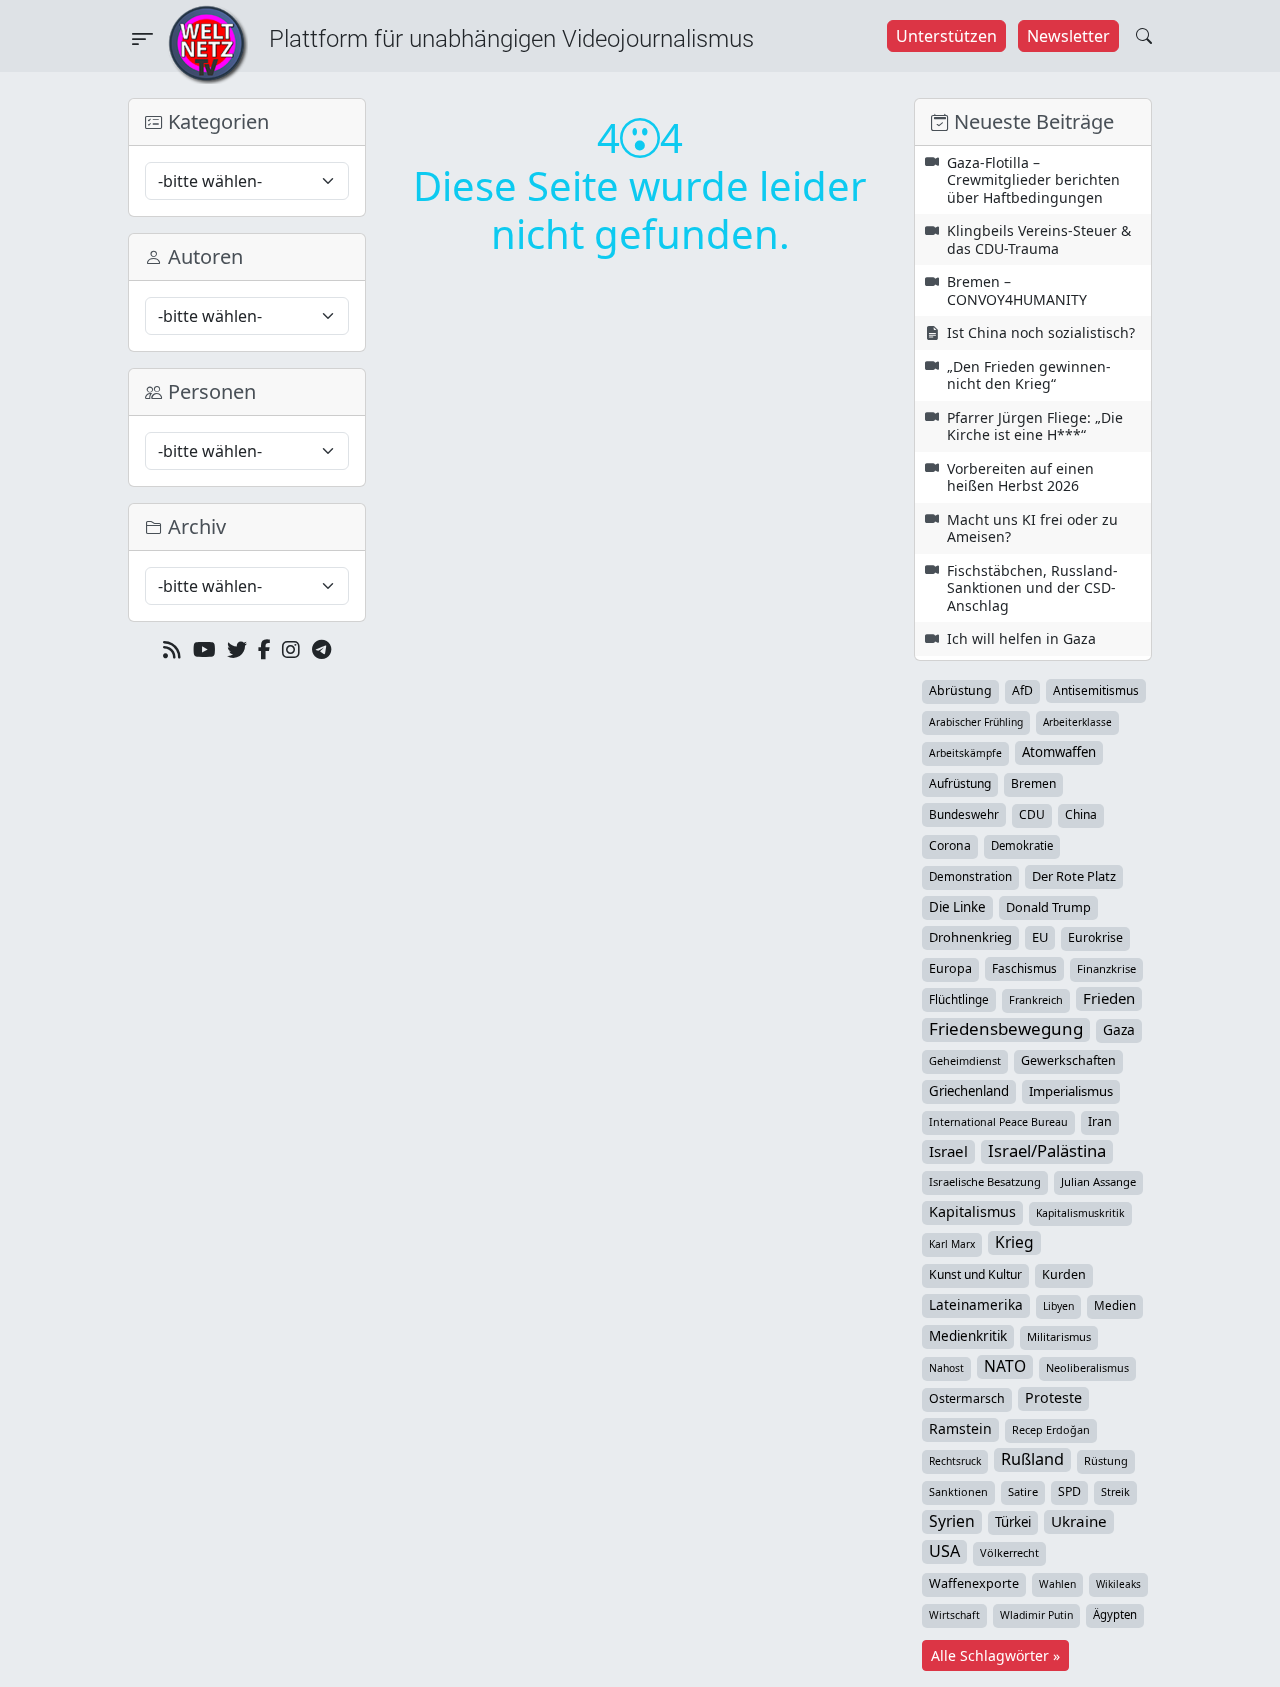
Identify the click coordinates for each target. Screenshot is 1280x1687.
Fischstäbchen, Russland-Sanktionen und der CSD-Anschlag (1032, 588)
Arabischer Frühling (976, 722)
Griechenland (969, 1091)
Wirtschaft (954, 1615)
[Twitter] (237, 650)
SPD (1069, 1491)
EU (1040, 937)
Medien (1115, 1305)
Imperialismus (1071, 1091)
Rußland (1032, 1459)
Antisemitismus (1096, 690)
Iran (1100, 1121)
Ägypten (1115, 1614)
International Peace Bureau (998, 1122)
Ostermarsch (967, 1398)
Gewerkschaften (1068, 1060)
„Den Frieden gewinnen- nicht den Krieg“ (1029, 375)
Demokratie (1022, 845)
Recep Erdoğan (1051, 1429)
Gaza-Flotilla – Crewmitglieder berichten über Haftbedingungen (1033, 180)
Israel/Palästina (1047, 1151)
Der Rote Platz (1074, 876)
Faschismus (1024, 968)
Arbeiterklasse (1077, 722)
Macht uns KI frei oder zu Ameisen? (1032, 528)
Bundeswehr (964, 814)
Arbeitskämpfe (965, 753)
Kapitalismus (972, 1211)
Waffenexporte (974, 1583)
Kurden (1064, 1274)
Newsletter (1068, 36)
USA (944, 1551)
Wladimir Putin (1036, 1615)
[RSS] (172, 650)
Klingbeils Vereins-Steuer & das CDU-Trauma (1039, 239)
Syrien (952, 1521)
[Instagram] (291, 650)
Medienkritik (968, 1336)
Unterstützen (946, 36)
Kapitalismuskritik (1080, 1213)
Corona (950, 845)
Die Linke (957, 907)
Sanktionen (958, 1491)
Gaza (1119, 1029)
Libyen (1058, 1306)
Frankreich (1036, 999)
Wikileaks (1118, 1584)
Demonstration (970, 876)
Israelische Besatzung (985, 1181)
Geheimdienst (965, 1060)
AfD (1022, 690)
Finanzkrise (1106, 968)
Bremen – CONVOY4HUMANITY (1017, 290)
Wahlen (1057, 1584)
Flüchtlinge (959, 999)
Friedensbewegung (1006, 1029)
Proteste (1053, 1397)
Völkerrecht (1009, 1552)
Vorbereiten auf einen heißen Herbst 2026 (1020, 477)
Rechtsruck (955, 1461)
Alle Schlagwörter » (995, 1655)
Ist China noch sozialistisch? (1041, 332)
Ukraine (1079, 1521)
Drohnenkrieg (970, 937)
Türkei (1013, 1522)
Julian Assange (1098, 1181)
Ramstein (960, 1428)
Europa (950, 968)
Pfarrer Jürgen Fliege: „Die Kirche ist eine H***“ (1035, 426)
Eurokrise (1095, 937)
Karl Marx (952, 1244)
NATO (1005, 1366)
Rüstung (1106, 1460)
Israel (948, 1151)
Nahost (946, 1368)
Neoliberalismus (1087, 1367)
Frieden (1109, 998)
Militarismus (1059, 1336)
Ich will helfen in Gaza (1021, 638)
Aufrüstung (960, 783)
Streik (1115, 1491)
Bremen (1033, 783)
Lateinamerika (976, 1304)
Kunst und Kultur (975, 1274)
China (1081, 814)
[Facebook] (264, 650)
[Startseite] (208, 43)
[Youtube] (204, 650)
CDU (1032, 814)
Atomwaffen (1059, 752)
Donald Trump (1048, 907)
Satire (1023, 1491)
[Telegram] (321, 650)
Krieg (1014, 1242)
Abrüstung (960, 690)
